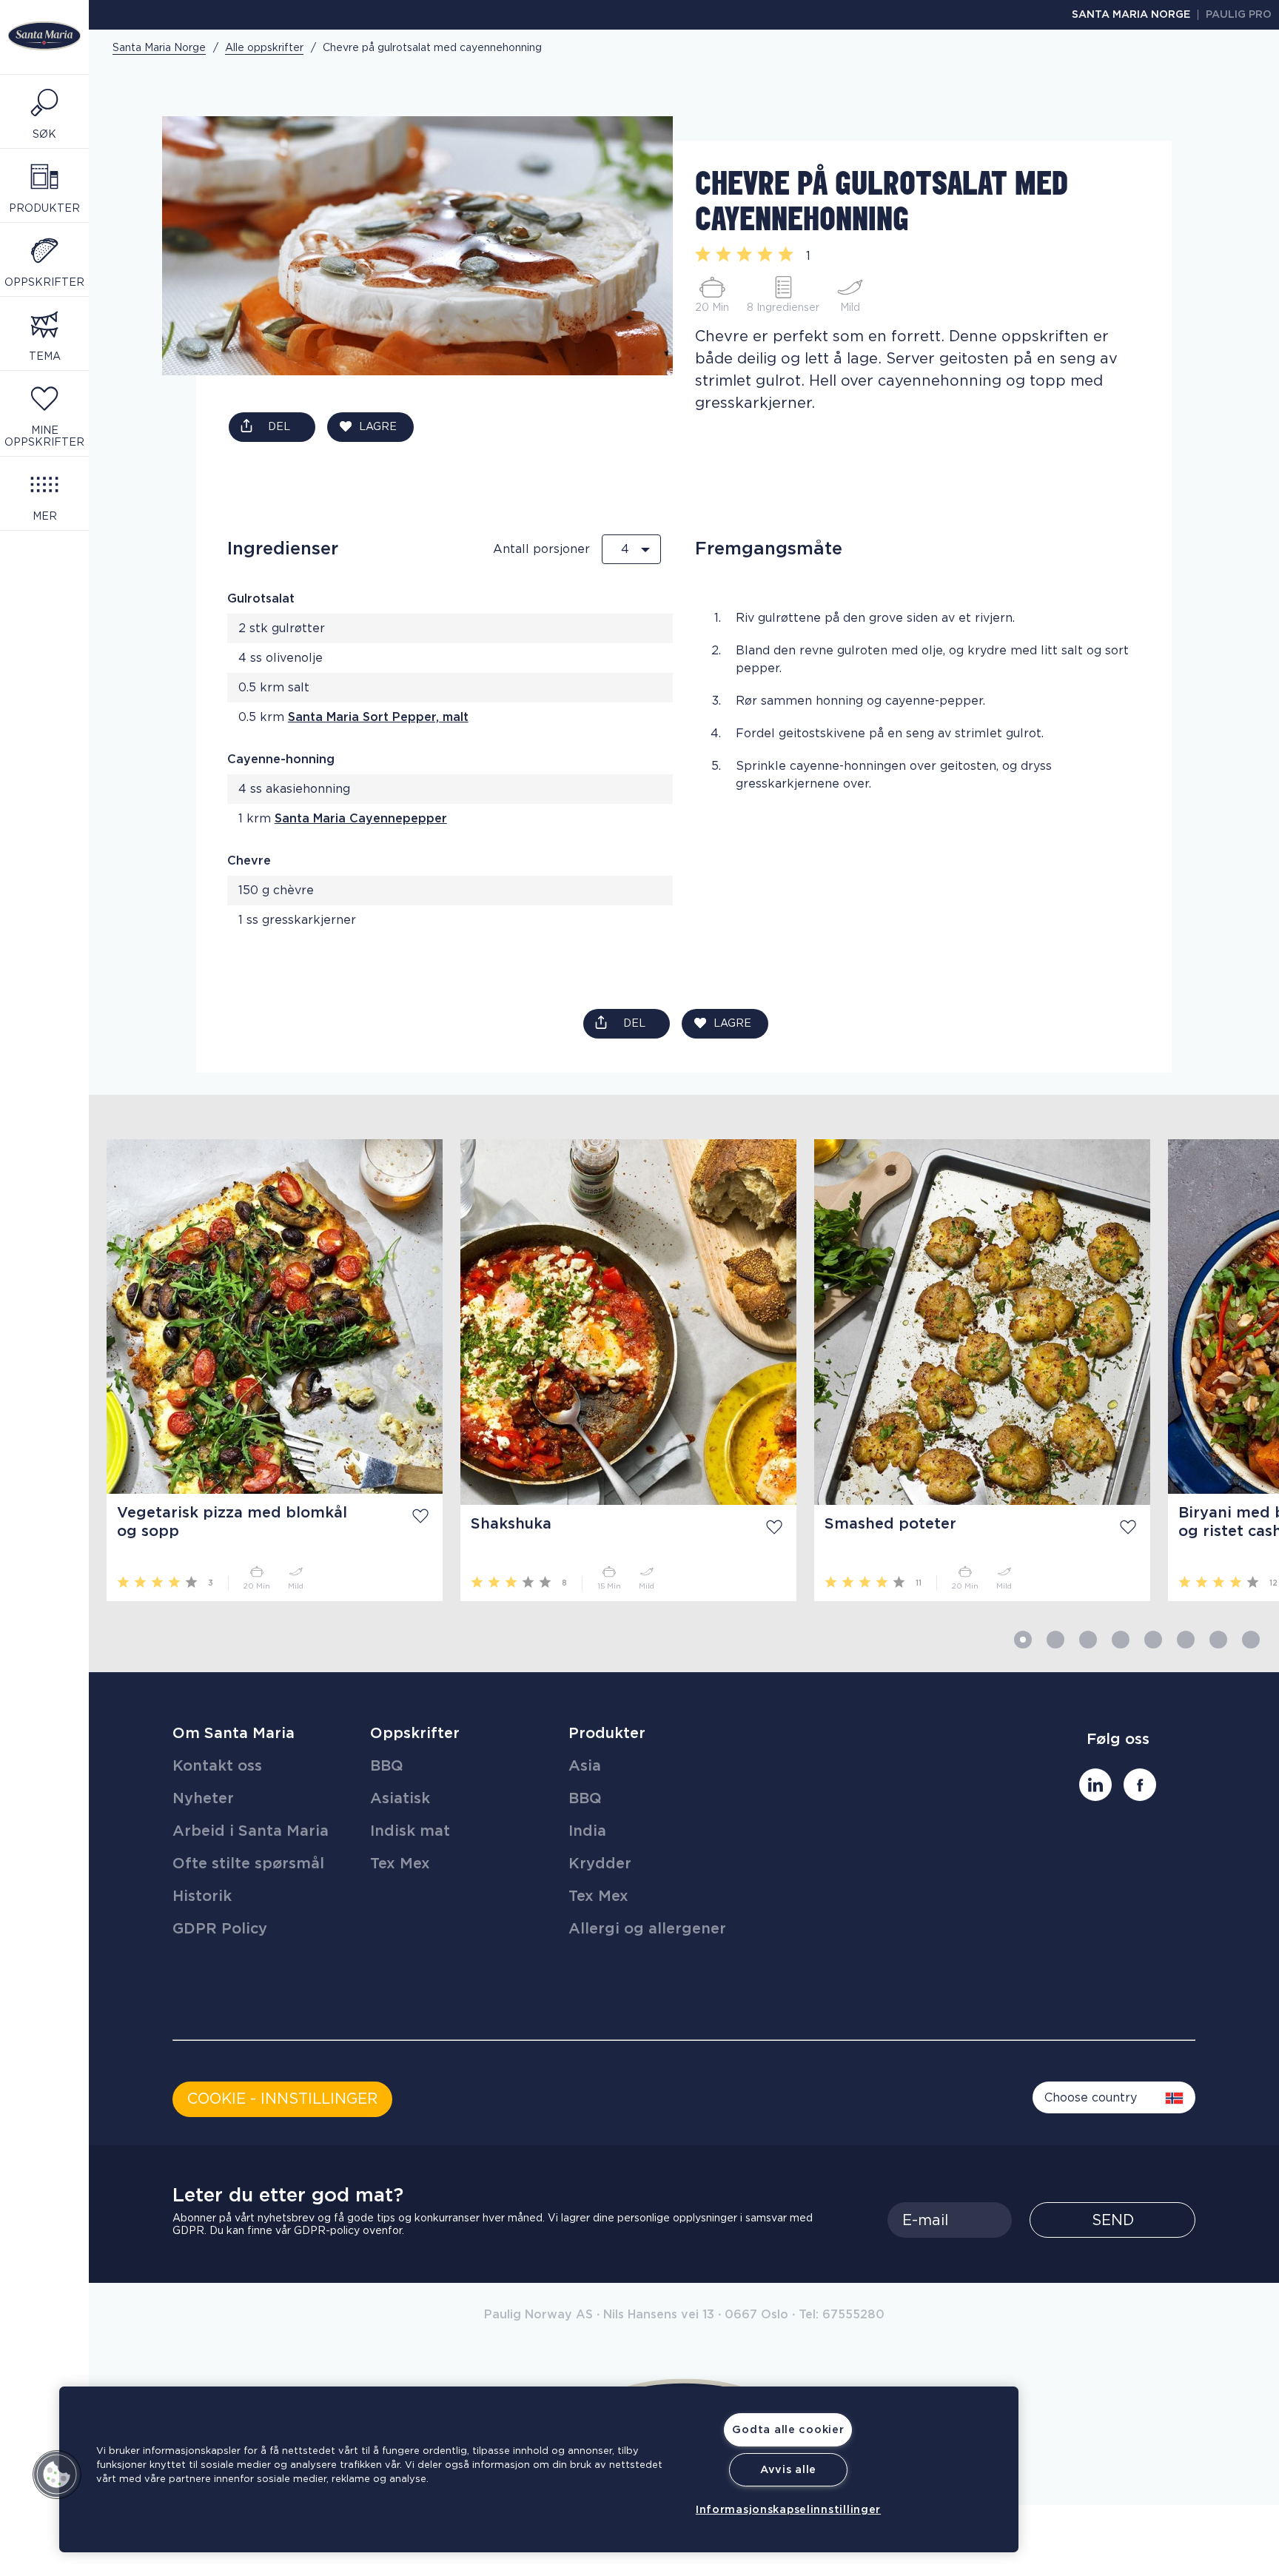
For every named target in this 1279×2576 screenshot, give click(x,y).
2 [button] (1055, 1640)
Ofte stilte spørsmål (248, 1864)
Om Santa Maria (234, 1734)
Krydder (600, 1864)
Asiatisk (400, 1799)
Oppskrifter (415, 1734)
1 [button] (1023, 1640)
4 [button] (1121, 1640)
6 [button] (1186, 1640)
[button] (57, 2475)
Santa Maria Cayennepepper (361, 819)
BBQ (387, 1766)
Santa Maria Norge (1131, 15)
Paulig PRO (1239, 15)
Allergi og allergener (647, 1929)
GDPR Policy (220, 1929)
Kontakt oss (217, 1766)
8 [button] (1251, 1640)
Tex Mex (400, 1864)
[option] (266, 1370)
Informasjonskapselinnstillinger (788, 2510)
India (587, 1831)
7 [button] (1218, 1640)
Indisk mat (410, 1831)
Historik (202, 1896)
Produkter (607, 1734)
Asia (585, 1766)
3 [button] (1088, 1640)
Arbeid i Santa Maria (251, 1831)
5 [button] (1153, 1640)
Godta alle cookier (788, 2430)
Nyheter (203, 1799)
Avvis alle (788, 2470)
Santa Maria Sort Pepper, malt (378, 717)
